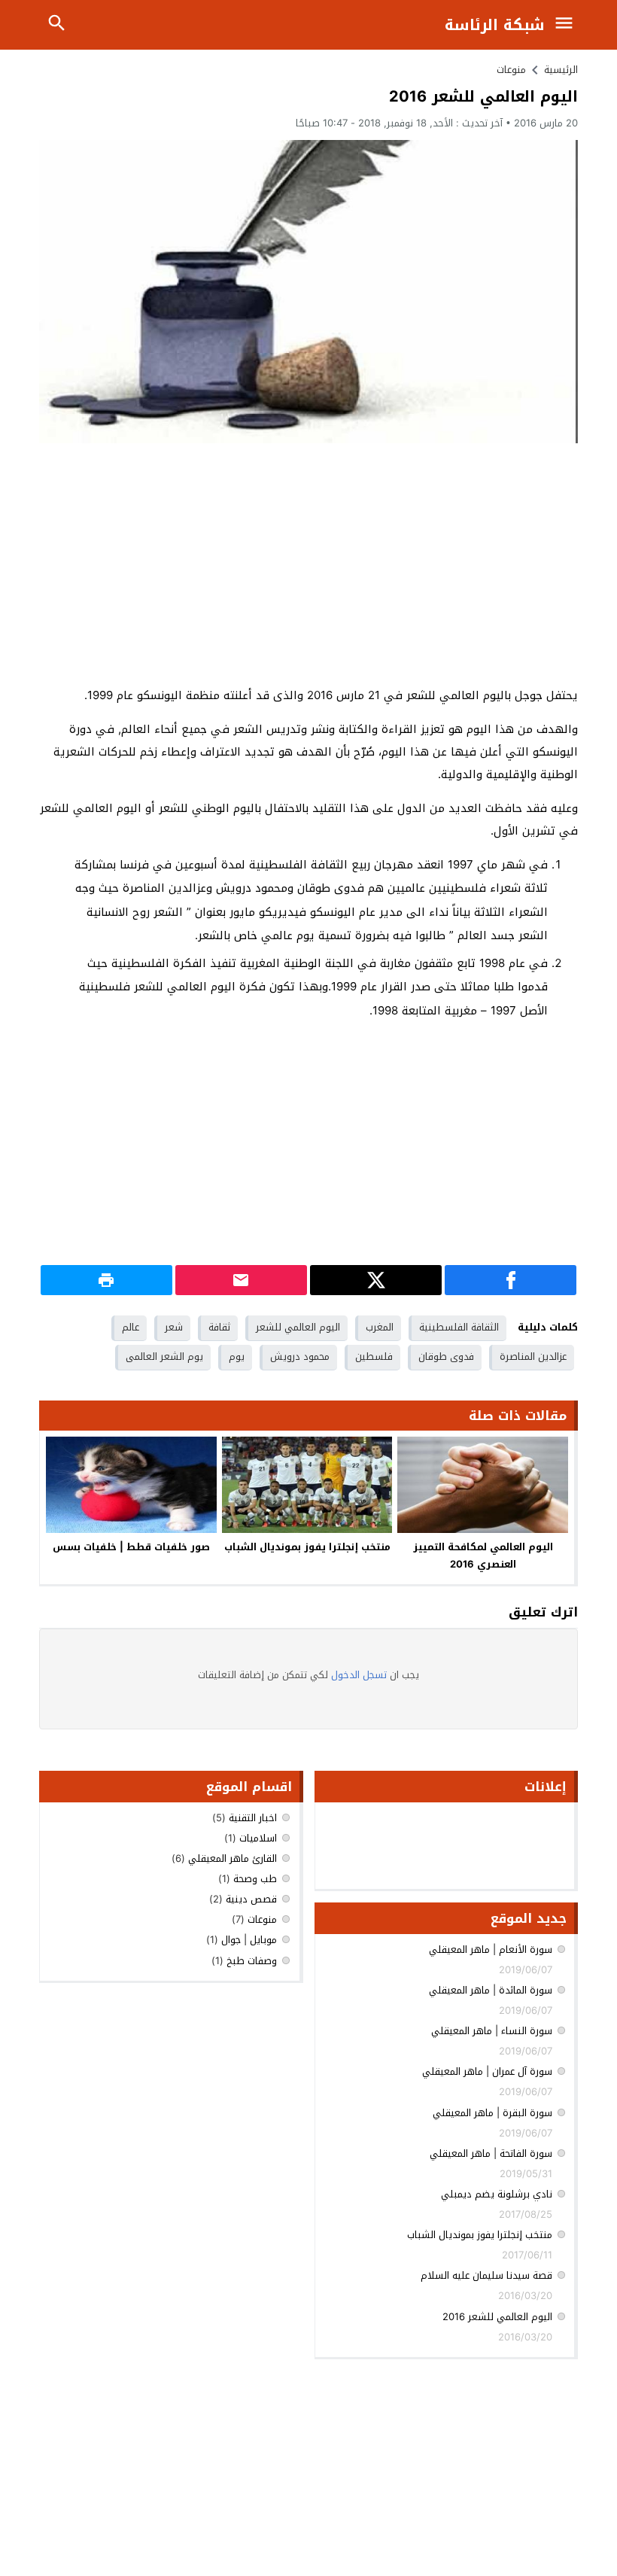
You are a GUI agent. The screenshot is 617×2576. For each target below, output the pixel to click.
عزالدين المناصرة (533, 1356)
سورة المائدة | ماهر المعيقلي (491, 1990)
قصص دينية (251, 1899)
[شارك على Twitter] (376, 1280)
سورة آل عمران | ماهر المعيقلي (487, 2071)
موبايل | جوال (249, 1940)
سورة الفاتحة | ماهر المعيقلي (491, 2153)
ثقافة (219, 1327)
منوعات (511, 70)
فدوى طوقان (446, 1356)
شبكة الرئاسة (495, 25)
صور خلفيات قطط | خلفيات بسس (131, 1547)
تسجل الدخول (359, 1675)
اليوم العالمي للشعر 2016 (497, 2317)
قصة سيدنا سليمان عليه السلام (486, 2275)
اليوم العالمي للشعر (298, 1327)
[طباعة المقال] (106, 1280)
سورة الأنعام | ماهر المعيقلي (491, 1949)
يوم (237, 1356)
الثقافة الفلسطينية (459, 1327)
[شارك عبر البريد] (241, 1280)
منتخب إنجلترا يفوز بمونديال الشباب (307, 1547)
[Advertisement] (308, 564)
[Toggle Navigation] (567, 25)
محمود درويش (300, 1356)
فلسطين (374, 1356)
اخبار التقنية (253, 1818)
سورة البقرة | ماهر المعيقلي (492, 2113)
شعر (174, 1327)
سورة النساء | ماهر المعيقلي (492, 2031)
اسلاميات (258, 1838)
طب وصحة (255, 1879)
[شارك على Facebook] (511, 1280)
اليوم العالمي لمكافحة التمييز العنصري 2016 (483, 1556)
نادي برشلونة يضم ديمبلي (497, 2194)
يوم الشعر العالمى (164, 1356)
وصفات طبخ (252, 1961)
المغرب (380, 1327)
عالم (131, 1327)
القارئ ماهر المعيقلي (233, 1858)
